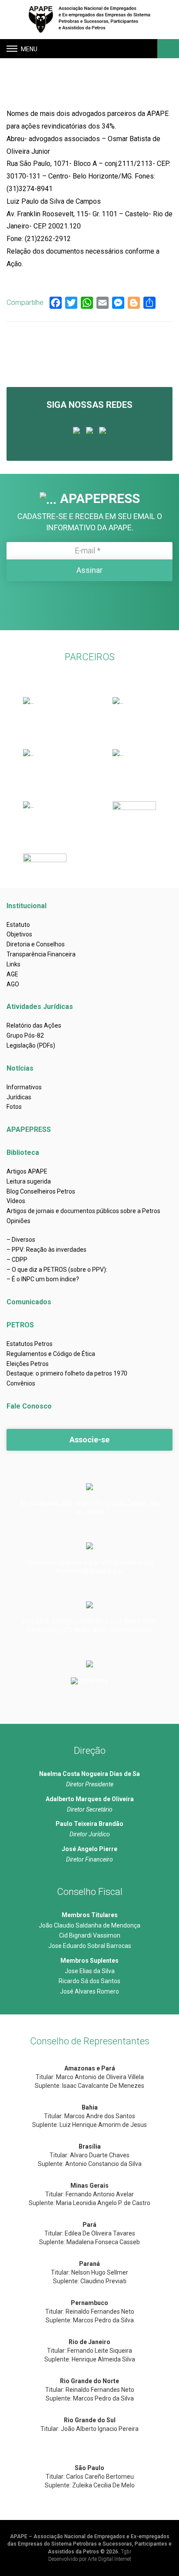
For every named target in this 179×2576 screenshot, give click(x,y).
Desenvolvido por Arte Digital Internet (90, 2559)
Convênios (21, 1383)
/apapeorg (94, 1680)
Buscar (167, 49)
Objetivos (19, 934)
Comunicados (29, 1302)
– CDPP (17, 1260)
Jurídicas (19, 1097)
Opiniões (18, 1221)
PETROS (20, 1325)
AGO (13, 984)
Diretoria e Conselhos (36, 944)
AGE (12, 974)
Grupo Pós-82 (25, 1035)
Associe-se (89, 1440)
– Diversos (21, 1240)
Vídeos (16, 1201)
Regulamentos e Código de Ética (51, 1354)
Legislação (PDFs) (31, 1045)
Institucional (27, 906)
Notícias (20, 1068)
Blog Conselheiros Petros (41, 1191)
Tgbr (126, 2552)
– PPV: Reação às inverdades (46, 1250)
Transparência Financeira (41, 954)
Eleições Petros (28, 1364)
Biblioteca (23, 1152)
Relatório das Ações (34, 1025)
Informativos (24, 1087)
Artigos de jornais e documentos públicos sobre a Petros (83, 1211)
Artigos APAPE (27, 1171)
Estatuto (18, 925)
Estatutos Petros (30, 1344)
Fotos (14, 1107)
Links (13, 964)
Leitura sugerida (29, 1181)
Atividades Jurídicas (40, 1007)
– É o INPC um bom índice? (43, 1279)
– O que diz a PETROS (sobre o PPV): (57, 1270)
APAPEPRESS (29, 1129)
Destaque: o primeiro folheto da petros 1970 (67, 1373)
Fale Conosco (29, 1406)
